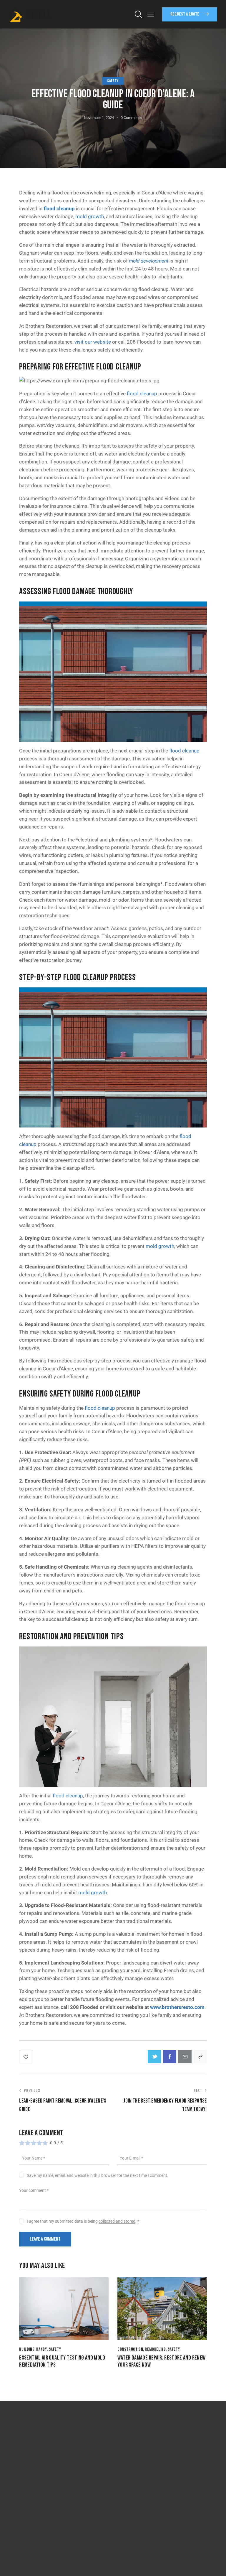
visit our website (93, 342)
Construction (130, 2349)
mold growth (90, 216)
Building (27, 2349)
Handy (41, 2349)
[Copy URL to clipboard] (200, 2057)
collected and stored (117, 2221)
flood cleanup (59, 209)
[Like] (26, 2057)
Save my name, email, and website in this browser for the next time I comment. (97, 2175)
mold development (149, 261)
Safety (113, 81)
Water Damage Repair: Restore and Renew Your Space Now (161, 2361)
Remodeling (155, 2349)
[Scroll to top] (215, 2565)
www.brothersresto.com (177, 2007)
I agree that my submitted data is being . (83, 2221)
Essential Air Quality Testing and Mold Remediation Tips (62, 2361)
